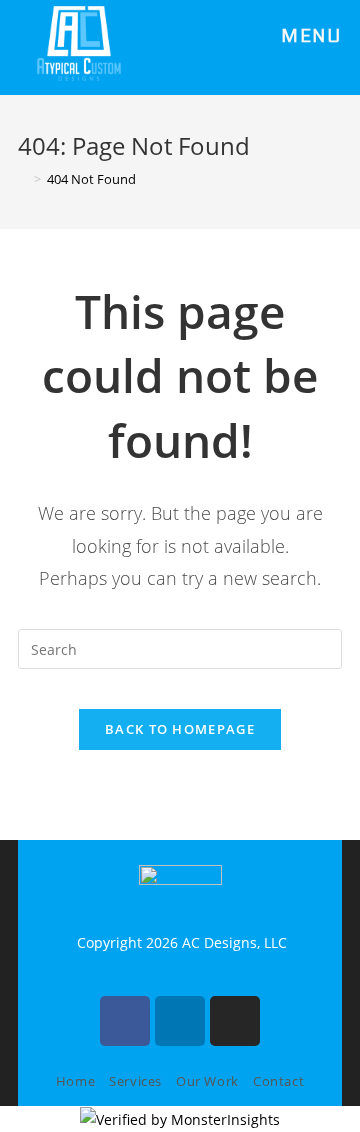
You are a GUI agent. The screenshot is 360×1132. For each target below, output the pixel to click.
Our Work (207, 1081)
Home (75, 1081)
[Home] (23, 179)
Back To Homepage (180, 729)
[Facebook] (125, 1021)
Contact (278, 1081)
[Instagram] (235, 1021)
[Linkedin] (180, 1021)
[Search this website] (180, 647)
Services (135, 1081)
